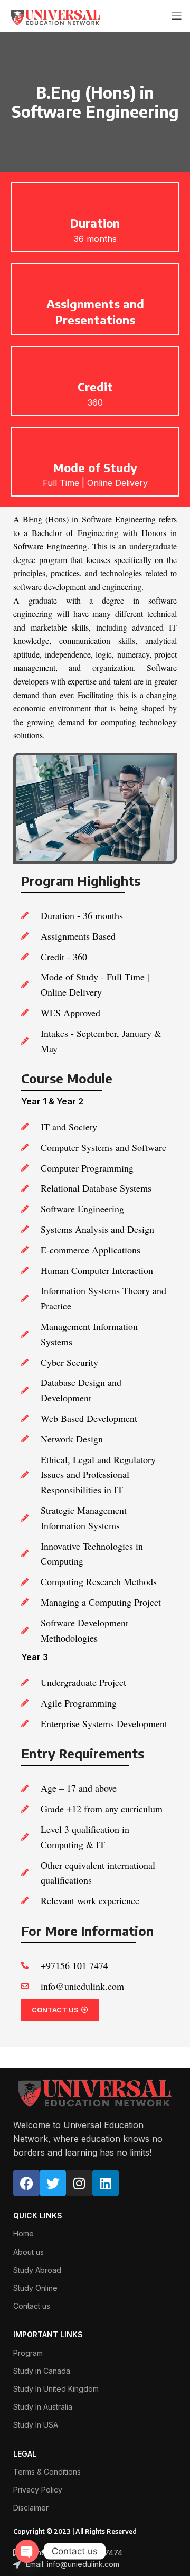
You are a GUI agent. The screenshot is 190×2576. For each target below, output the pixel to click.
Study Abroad (37, 2270)
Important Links (48, 2334)
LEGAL (25, 2454)
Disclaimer (31, 2508)
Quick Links (38, 2216)
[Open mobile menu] (177, 16)
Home (23, 2233)
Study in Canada (42, 2371)
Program (28, 2353)
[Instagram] (79, 2183)
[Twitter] (53, 2183)
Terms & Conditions (47, 2472)
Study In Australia (43, 2407)
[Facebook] (26, 2183)
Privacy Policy (38, 2490)
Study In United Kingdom (56, 2389)
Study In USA (36, 2425)
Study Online (35, 2288)
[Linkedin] (106, 2183)
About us (28, 2252)
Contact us (32, 2306)
